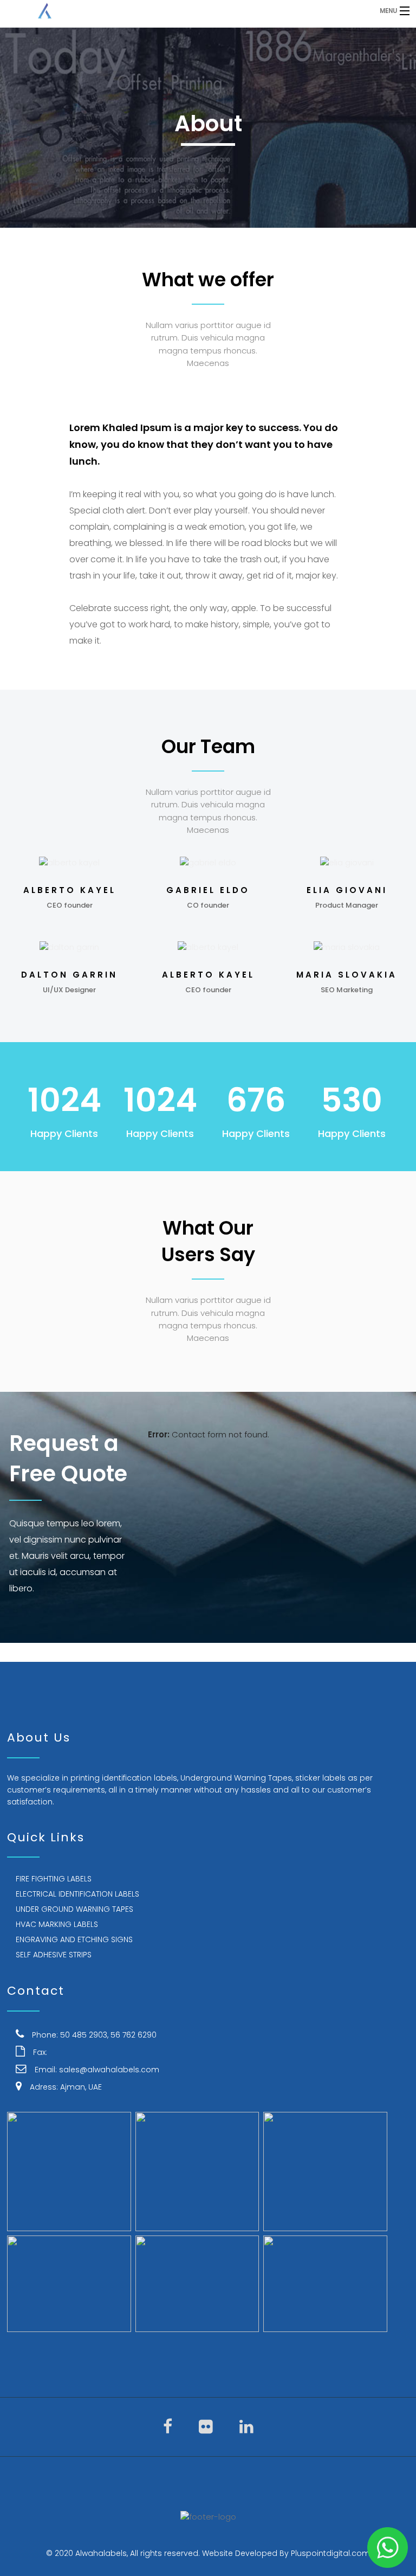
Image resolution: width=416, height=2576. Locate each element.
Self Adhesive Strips (54, 1955)
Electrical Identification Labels (77, 1894)
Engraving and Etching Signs (74, 1939)
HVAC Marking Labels (57, 1924)
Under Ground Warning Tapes (74, 1909)
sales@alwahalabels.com (109, 2070)
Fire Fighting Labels (54, 1879)
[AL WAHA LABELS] (160, 11)
